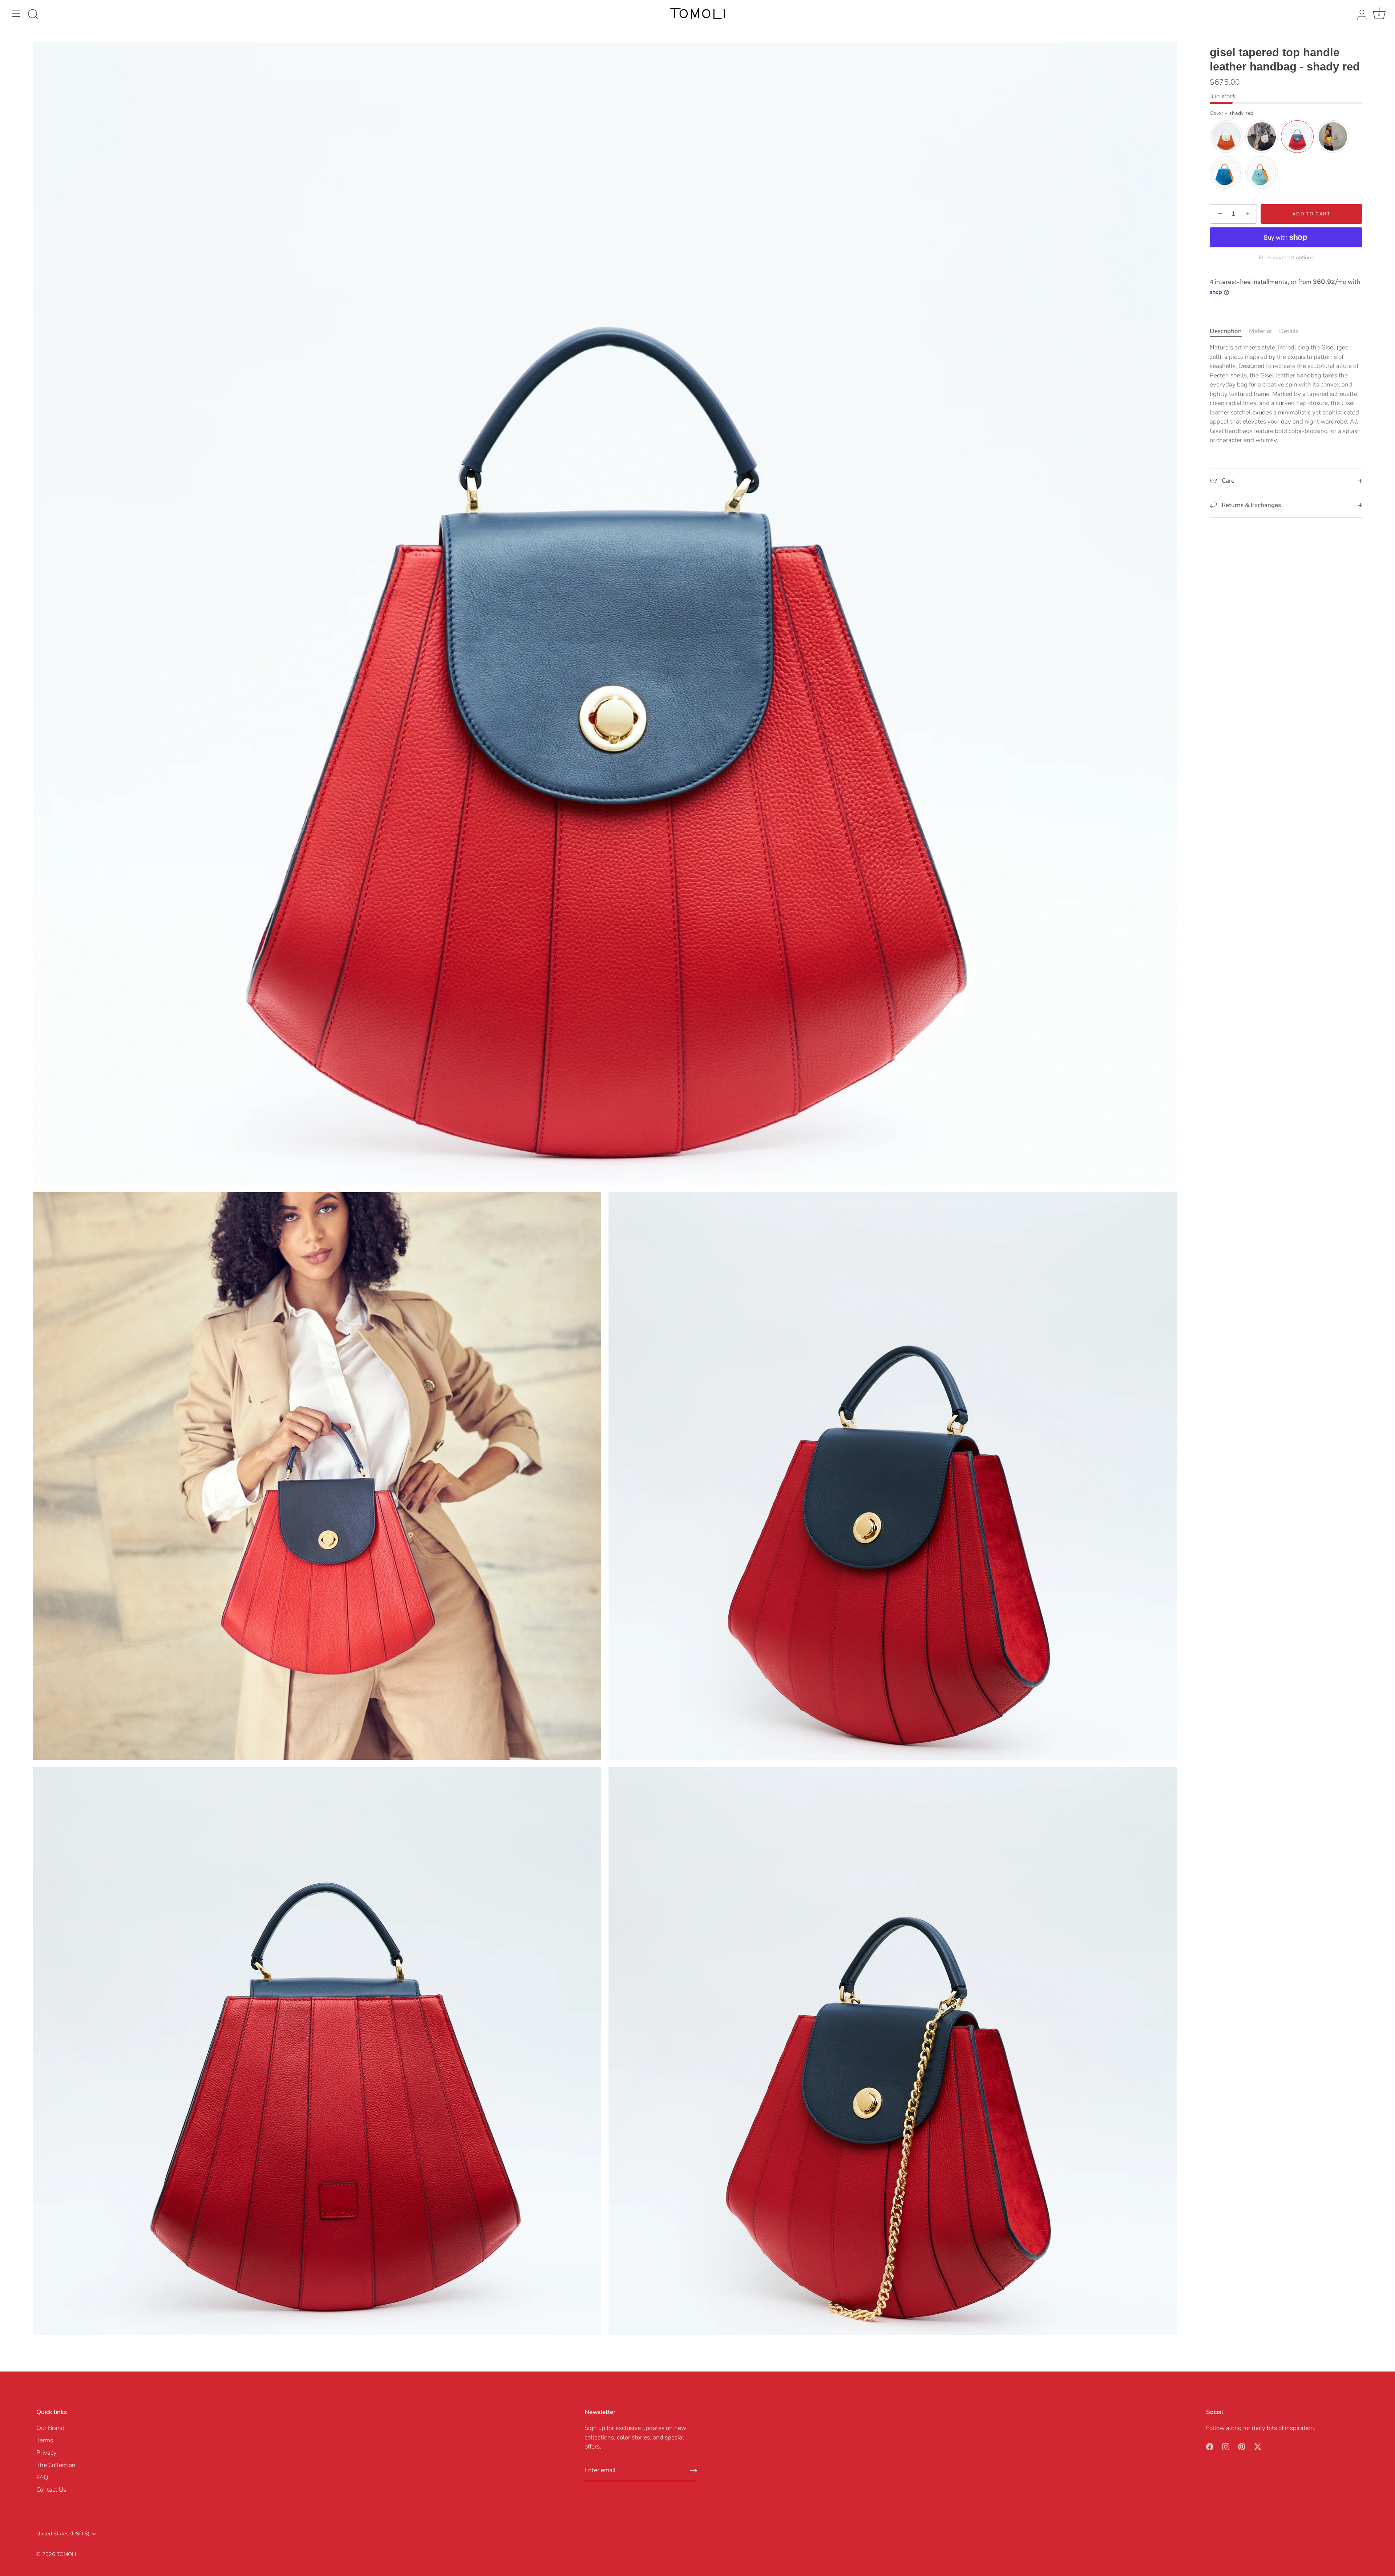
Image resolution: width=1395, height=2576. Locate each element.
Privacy (46, 2453)
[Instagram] (1226, 2446)
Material (1260, 331)
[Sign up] (694, 2471)
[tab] (1229, 331)
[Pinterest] (1242, 2446)
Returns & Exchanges (1251, 505)
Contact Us (51, 2490)
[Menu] (16, 14)
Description (1226, 331)
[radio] (1226, 137)
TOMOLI (66, 2554)
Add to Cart (1311, 214)
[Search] (33, 15)
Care (1227, 481)
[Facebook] (1210, 2446)
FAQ (42, 2477)
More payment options (1286, 257)
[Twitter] (1258, 2446)
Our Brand (50, 2428)
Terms (45, 2440)
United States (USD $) (63, 2534)
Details (1289, 331)
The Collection (56, 2465)
